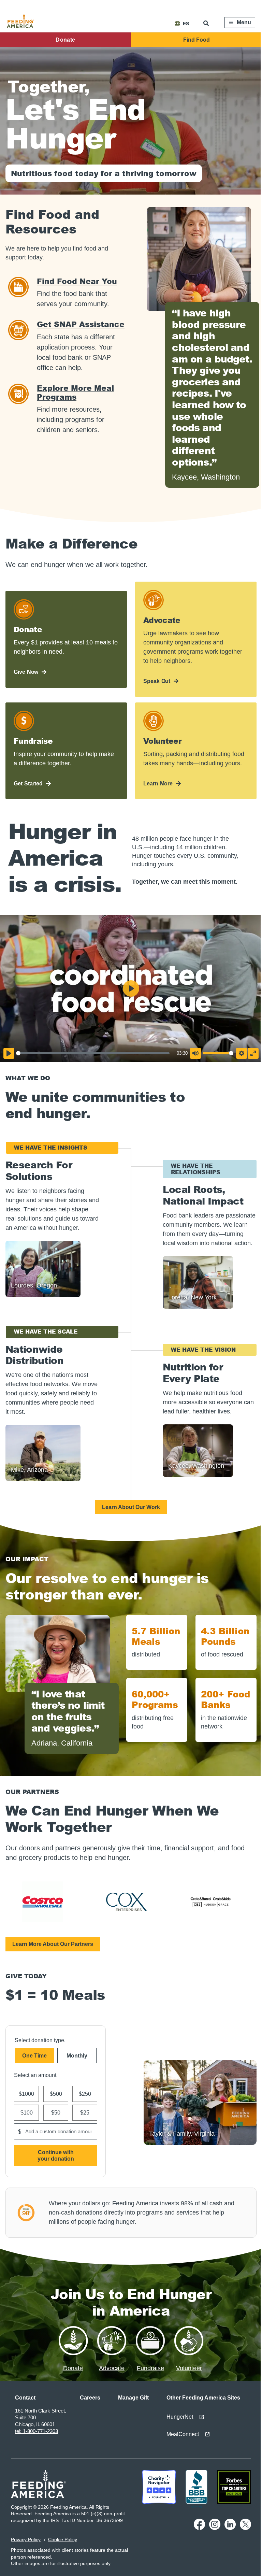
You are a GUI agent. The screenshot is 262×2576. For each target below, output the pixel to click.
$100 (27, 2113)
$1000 (26, 2094)
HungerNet (180, 2417)
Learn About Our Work (131, 1507)
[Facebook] (199, 2528)
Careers (90, 2398)
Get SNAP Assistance (81, 324)
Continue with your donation (56, 2155)
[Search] (207, 23)
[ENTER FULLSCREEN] (253, 1053)
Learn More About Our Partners (53, 1944)
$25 (85, 2113)
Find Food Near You (77, 281)
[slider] (93, 1053)
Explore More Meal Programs (75, 392)
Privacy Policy (26, 2539)
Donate (65, 40)
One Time (34, 2056)
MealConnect (183, 2434)
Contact (25, 2398)
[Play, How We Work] (9, 1053)
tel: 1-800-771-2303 (37, 2431)
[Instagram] (215, 2528)
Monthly (77, 2056)
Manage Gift (133, 2398)
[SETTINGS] (242, 1053)
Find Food (196, 40)
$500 (56, 2094)
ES (186, 24)
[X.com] (245, 2528)
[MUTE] (195, 1053)
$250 (85, 2094)
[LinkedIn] (230, 2528)
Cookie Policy (63, 2539)
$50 (56, 2113)
